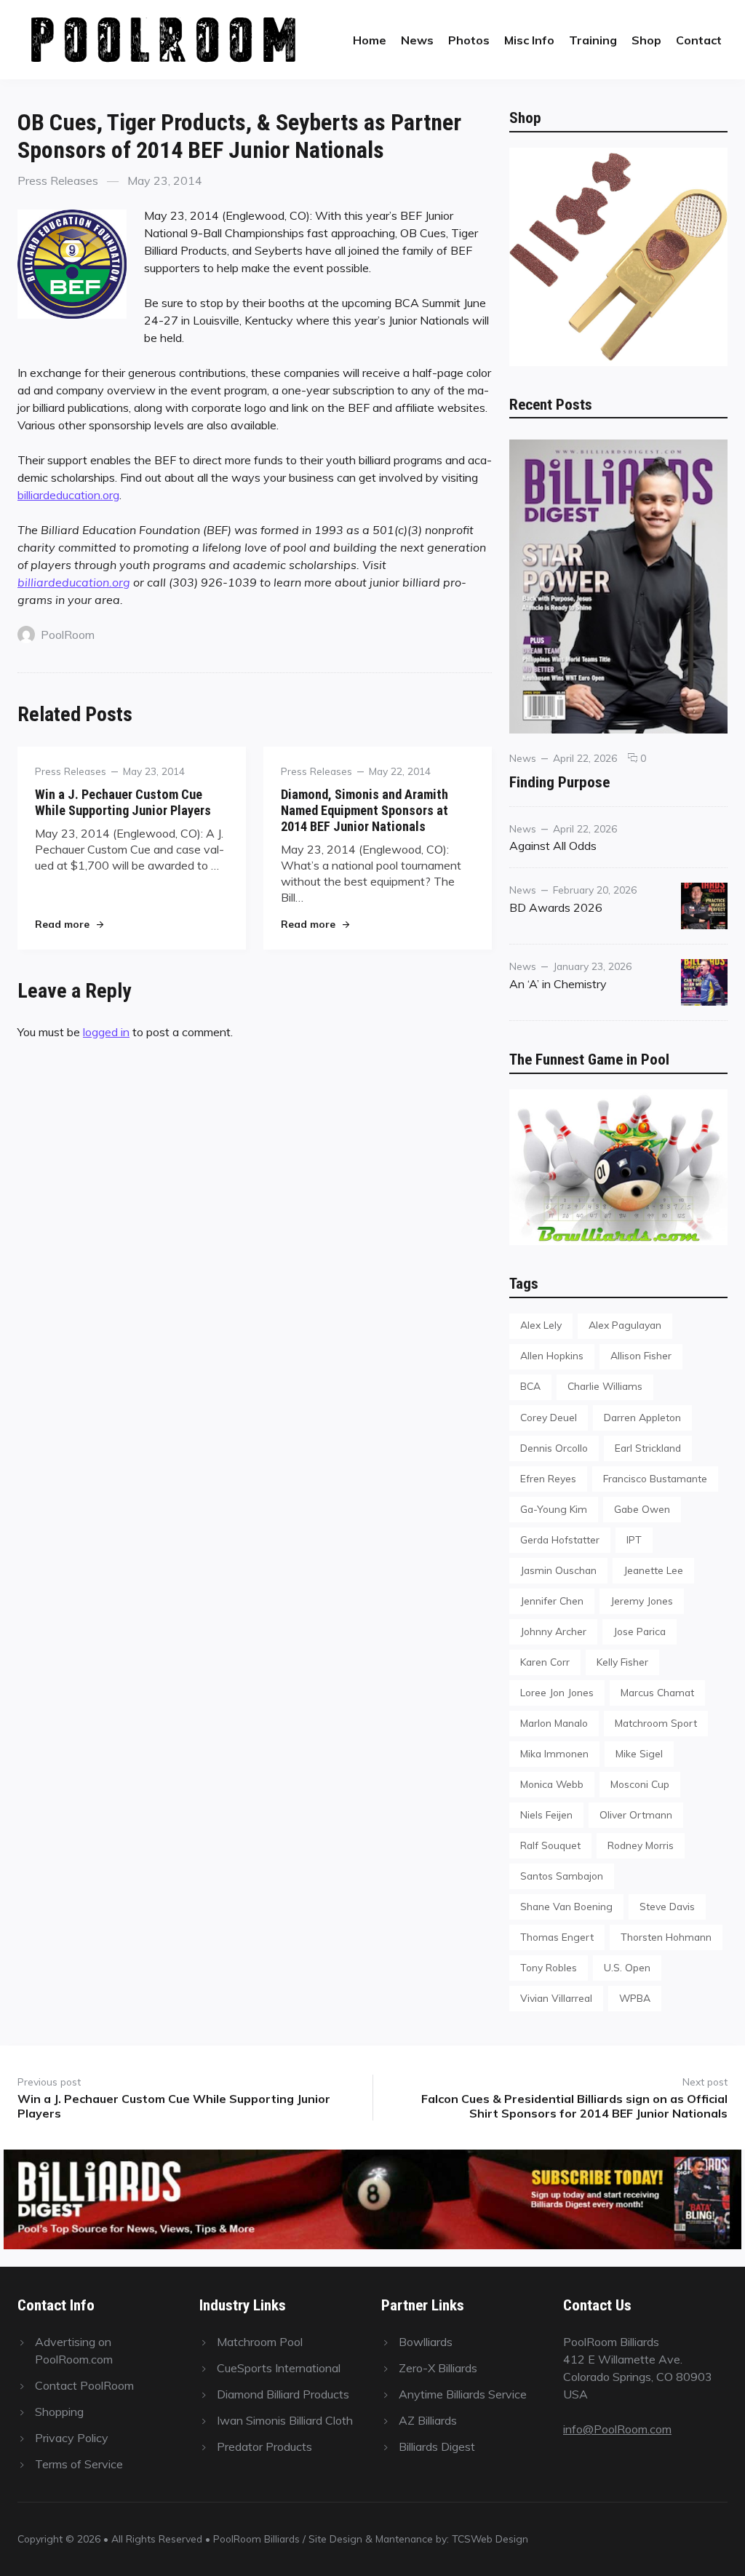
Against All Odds (553, 846)
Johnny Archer (553, 1631)
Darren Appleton (642, 1417)
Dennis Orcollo (554, 1448)
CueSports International (279, 2368)
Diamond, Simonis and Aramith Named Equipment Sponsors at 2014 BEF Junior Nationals (364, 810)
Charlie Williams (605, 1386)
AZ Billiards (428, 2420)
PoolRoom (68, 635)
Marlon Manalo (554, 1723)
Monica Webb (552, 1784)
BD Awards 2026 (556, 907)
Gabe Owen (642, 1509)
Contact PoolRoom (84, 2385)
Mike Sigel (639, 1753)
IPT (634, 1539)
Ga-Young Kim (554, 1509)
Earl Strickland (648, 1448)
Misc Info (529, 40)
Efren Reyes (548, 1478)
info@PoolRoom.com (617, 2429)
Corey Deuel (549, 1417)
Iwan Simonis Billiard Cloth (285, 2420)
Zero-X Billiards (438, 2368)
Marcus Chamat (657, 1692)
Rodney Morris (641, 1845)
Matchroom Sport (656, 1723)
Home (370, 40)
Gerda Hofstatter (560, 1539)
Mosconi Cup (640, 1784)
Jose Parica (640, 1631)
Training (593, 40)
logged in (106, 1032)
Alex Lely (541, 1325)
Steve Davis (667, 1906)
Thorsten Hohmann (666, 1937)
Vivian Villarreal (556, 1998)
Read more (69, 924)
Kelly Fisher (622, 1662)
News (417, 40)
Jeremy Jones (642, 1601)
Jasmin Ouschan (558, 1570)
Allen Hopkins (552, 1355)
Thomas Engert (557, 1937)
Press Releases (58, 180)
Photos (469, 40)
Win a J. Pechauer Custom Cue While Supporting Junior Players (123, 802)
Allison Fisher (641, 1355)
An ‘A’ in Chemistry (558, 984)
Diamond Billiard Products (283, 2394)
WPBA (635, 1998)
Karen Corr (545, 1662)
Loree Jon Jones (557, 1692)
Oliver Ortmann (636, 1814)
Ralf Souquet (550, 1845)
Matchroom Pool (260, 2342)
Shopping (59, 2412)
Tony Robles (549, 1967)
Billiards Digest (437, 2446)
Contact (699, 40)
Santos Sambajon (562, 1876)
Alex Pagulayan (625, 1325)
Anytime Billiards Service (463, 2394)
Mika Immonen (554, 1753)
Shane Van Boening (566, 1906)
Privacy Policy (72, 2438)
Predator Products (264, 2446)
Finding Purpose (559, 782)
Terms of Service (79, 2464)
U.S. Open (627, 1967)
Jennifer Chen (552, 1601)
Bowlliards (426, 2342)
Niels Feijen (546, 1814)
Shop (646, 40)
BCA (530, 1386)
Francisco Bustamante (655, 1478)
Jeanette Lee (653, 1570)
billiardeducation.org (68, 495)
